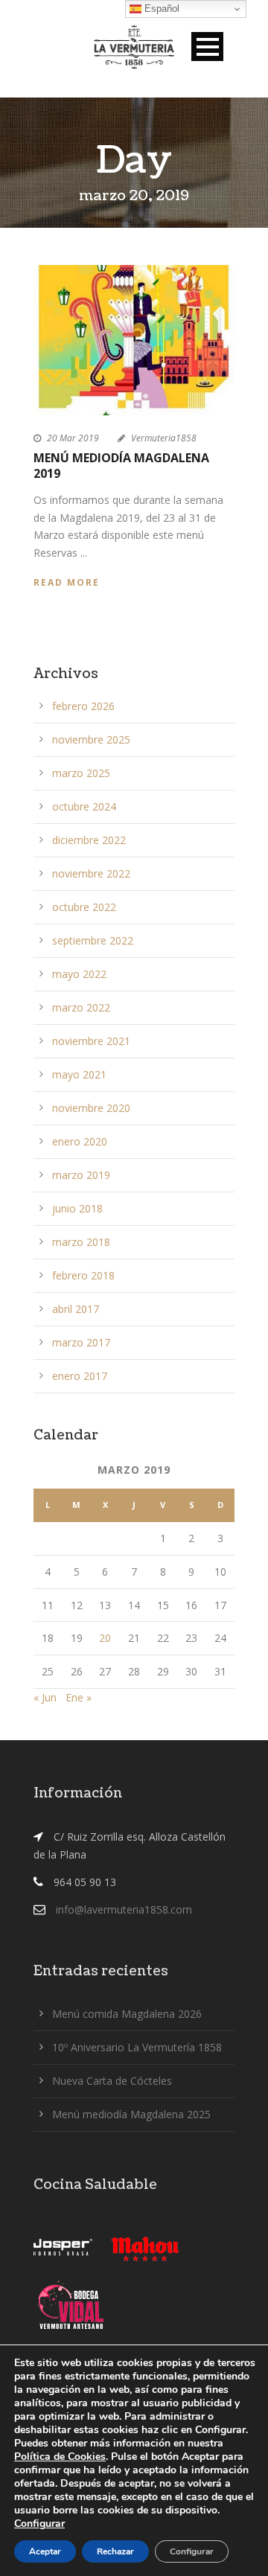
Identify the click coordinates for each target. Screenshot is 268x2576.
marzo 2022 (81, 1007)
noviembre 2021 (91, 1041)
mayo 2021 (79, 1074)
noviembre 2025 (91, 739)
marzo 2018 (81, 1242)
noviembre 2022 (91, 873)
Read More (67, 582)
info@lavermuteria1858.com (124, 1909)
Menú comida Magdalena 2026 (127, 2014)
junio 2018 (77, 1208)
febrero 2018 (83, 1275)
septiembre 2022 (93, 940)
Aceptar (45, 2551)
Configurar (39, 2524)
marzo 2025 (81, 773)
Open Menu (207, 47)
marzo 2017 (81, 1342)
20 (105, 1638)
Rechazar (115, 2551)
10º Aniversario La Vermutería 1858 (137, 2047)
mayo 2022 (79, 974)
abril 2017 (76, 1309)
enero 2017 (80, 1376)
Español (160, 9)
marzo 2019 (81, 1175)
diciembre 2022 (89, 840)
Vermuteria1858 (164, 438)
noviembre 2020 (91, 1108)
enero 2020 (80, 1141)
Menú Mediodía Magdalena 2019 (121, 466)
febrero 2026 (83, 706)
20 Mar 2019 (73, 438)
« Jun (45, 1697)
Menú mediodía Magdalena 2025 (131, 2114)
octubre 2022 (84, 907)
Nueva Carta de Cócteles (112, 2081)
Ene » (79, 1697)
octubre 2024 (84, 806)
